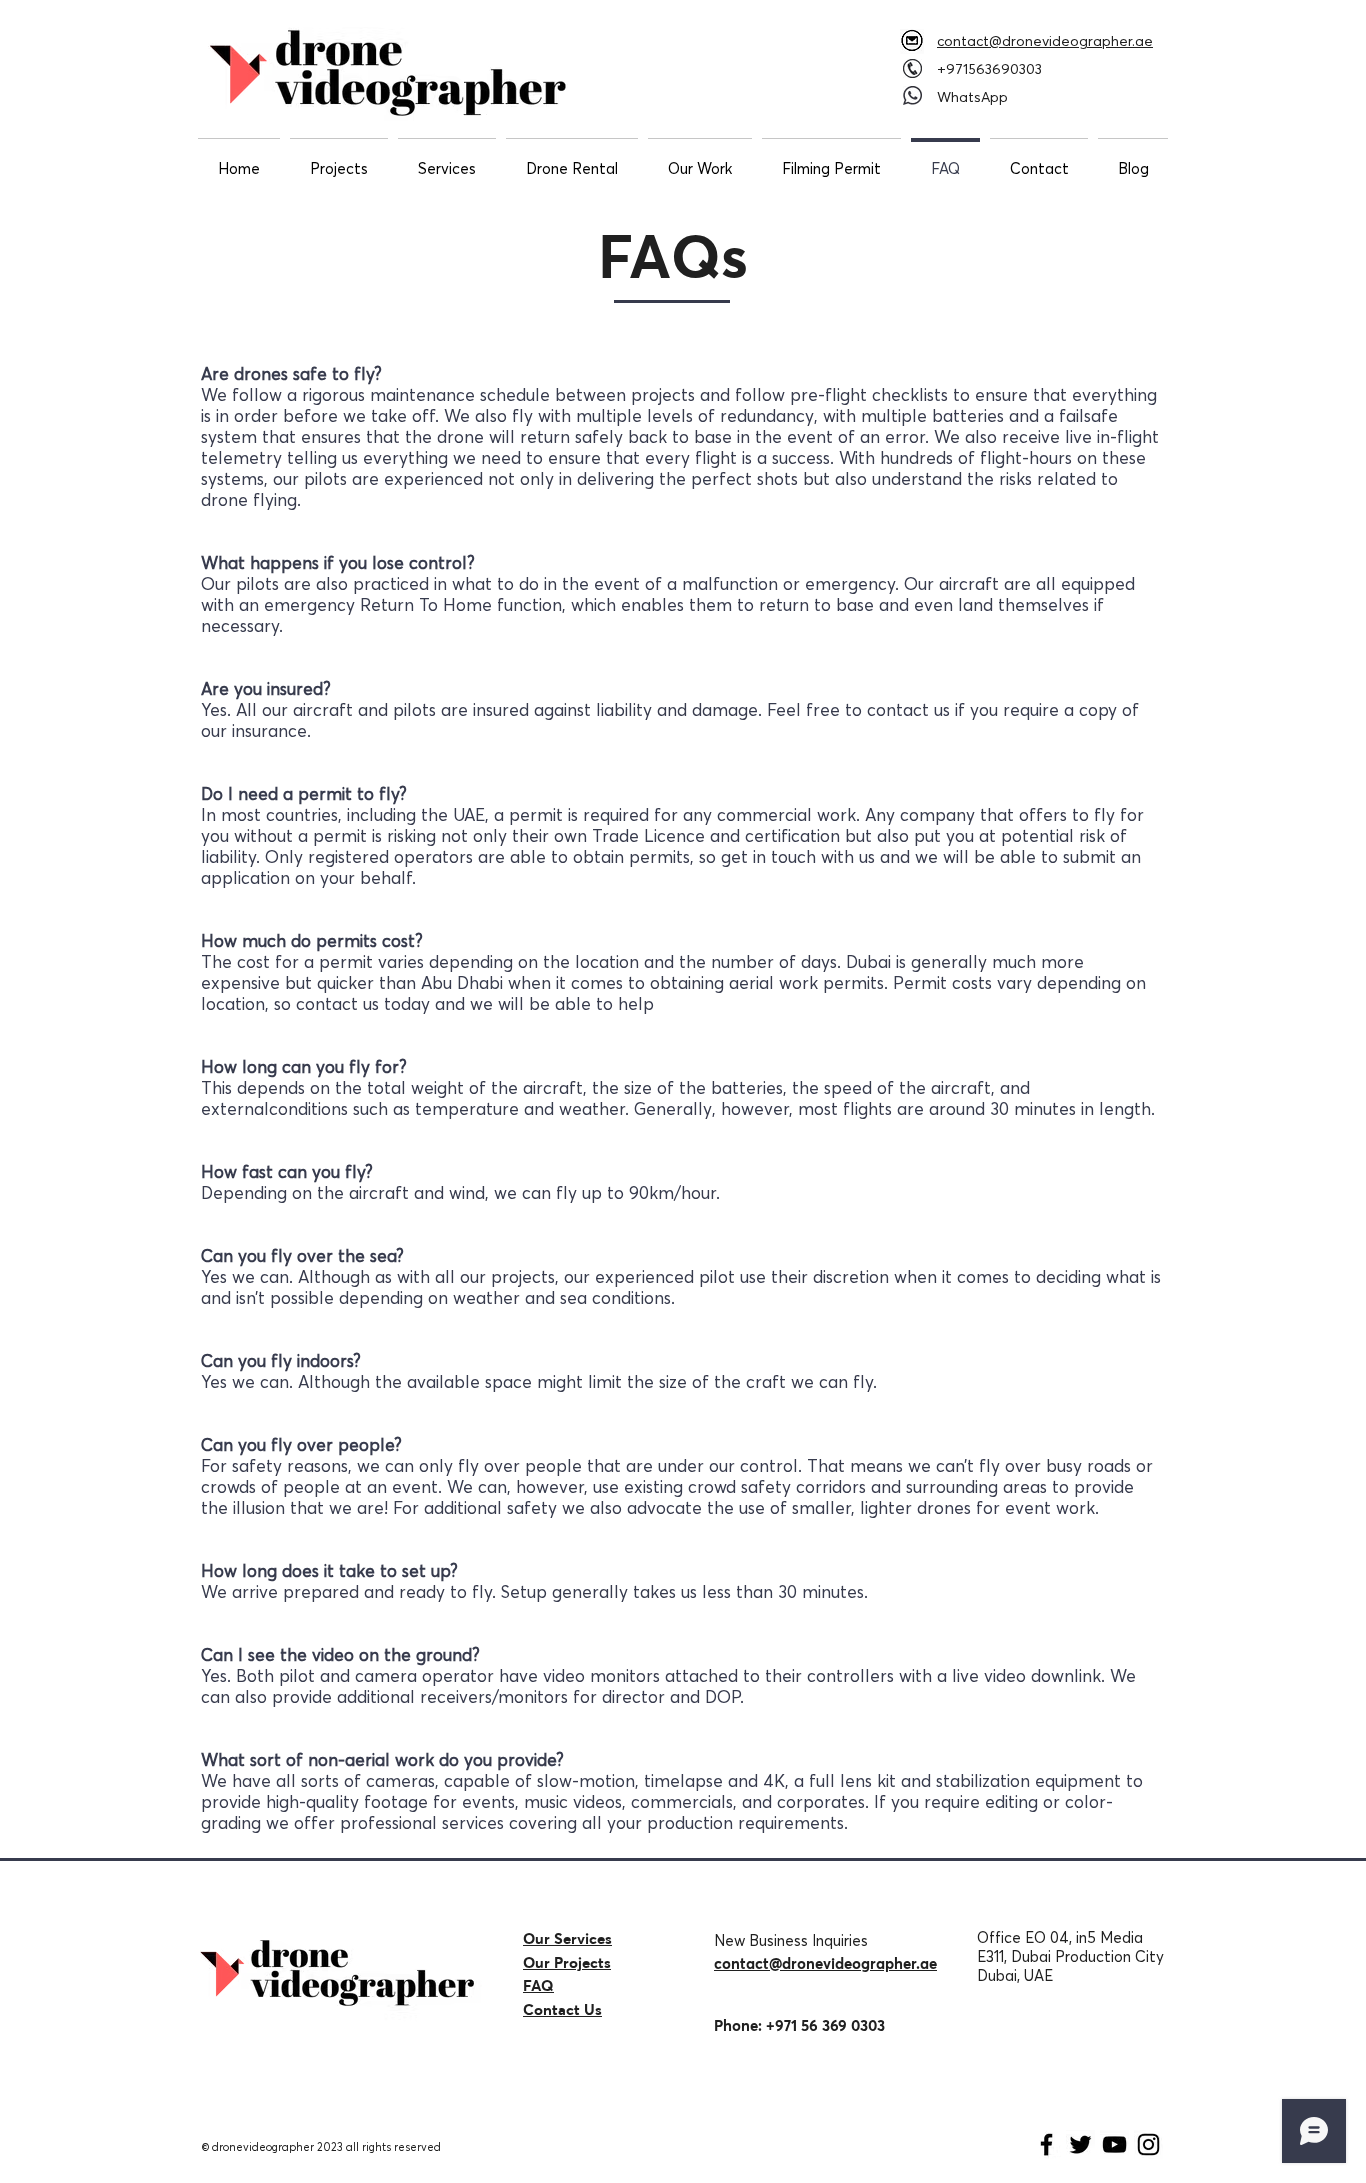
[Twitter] (1080, 2144)
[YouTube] (1114, 2144)
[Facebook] (1046, 2144)
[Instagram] (1148, 2144)
